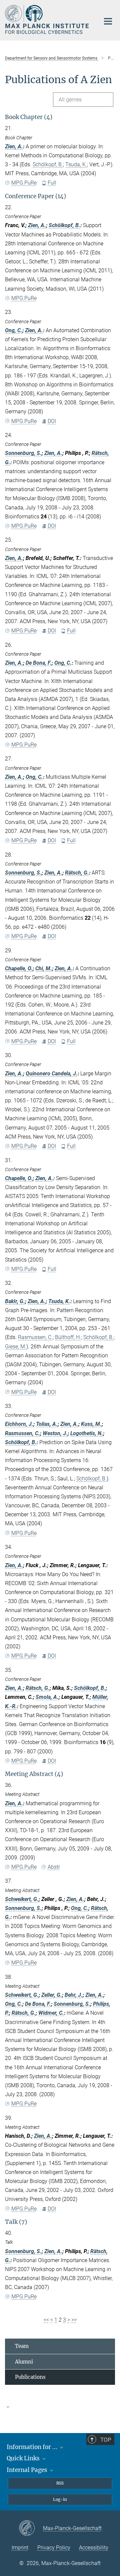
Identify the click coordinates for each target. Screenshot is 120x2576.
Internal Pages (28, 2470)
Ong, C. (14, 330)
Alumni (24, 2362)
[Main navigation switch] (108, 21)
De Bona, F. (39, 663)
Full (52, 183)
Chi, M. (44, 968)
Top (106, 2440)
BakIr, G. (15, 1301)
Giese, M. (16, 1347)
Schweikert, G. (22, 1899)
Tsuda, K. (76, 164)
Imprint (20, 2548)
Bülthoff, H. (68, 1337)
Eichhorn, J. (19, 1424)
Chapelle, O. (19, 968)
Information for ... (33, 2447)
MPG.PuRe (24, 183)
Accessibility (94, 2548)
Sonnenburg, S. (23, 453)
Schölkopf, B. (48, 164)
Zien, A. (14, 146)
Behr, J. (74, 1995)
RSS (60, 2483)
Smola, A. (47, 1697)
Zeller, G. (52, 1995)
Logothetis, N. (87, 1433)
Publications (30, 2377)
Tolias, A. (47, 1424)
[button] (60, 2407)
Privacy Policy (54, 2548)
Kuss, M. (91, 1424)
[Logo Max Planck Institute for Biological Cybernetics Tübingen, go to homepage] (47, 19)
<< (46, 2320)
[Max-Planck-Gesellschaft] (31, 2528)
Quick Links (24, 2458)
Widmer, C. (51, 2013)
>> (74, 2320)
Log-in (60, 2499)
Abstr (54, 1867)
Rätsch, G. (77, 873)
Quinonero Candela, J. (52, 1074)
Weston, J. (55, 1433)
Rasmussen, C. (35, 1337)
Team (22, 2346)
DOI (52, 421)
